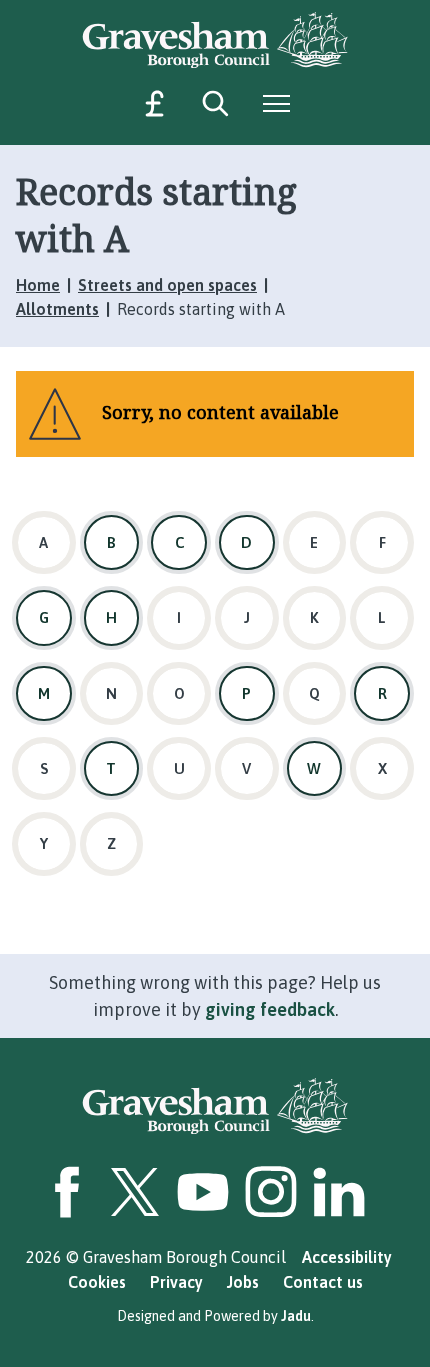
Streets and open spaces (167, 285)
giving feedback (270, 1009)
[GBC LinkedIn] (339, 1192)
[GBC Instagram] (271, 1192)
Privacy (176, 1282)
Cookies (97, 1282)
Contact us (323, 1282)
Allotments (57, 309)
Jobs (243, 1282)
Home (38, 285)
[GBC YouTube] (203, 1192)
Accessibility (347, 1257)
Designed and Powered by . (215, 1316)
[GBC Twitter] (135, 1192)
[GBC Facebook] (67, 1192)
